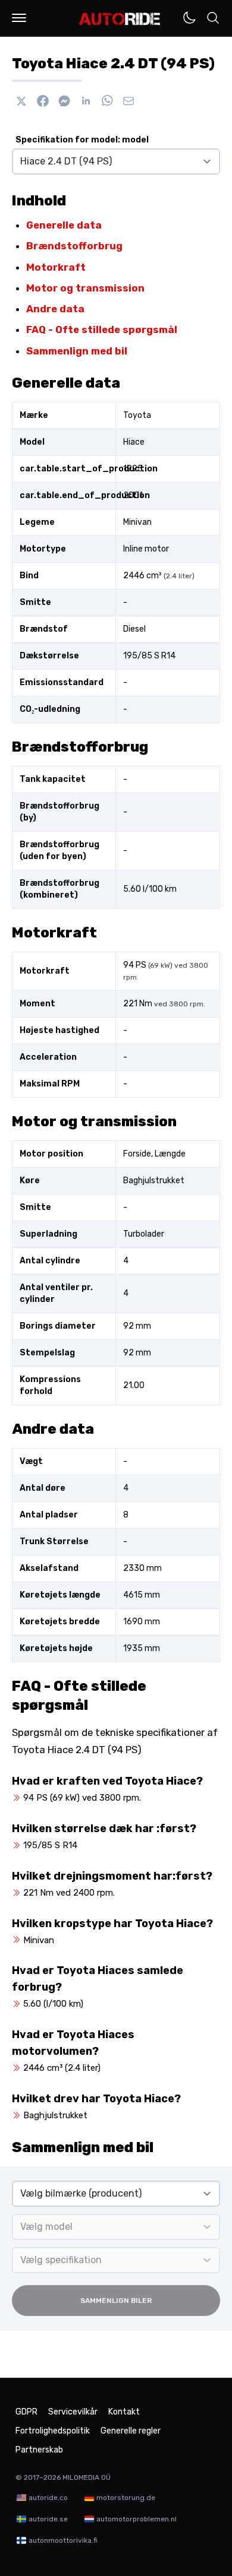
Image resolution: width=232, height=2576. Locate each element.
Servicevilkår (73, 2412)
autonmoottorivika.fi (63, 2540)
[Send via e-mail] (128, 101)
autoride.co (48, 2498)
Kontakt (124, 2412)
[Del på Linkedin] (86, 101)
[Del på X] (21, 101)
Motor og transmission (85, 288)
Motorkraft (56, 267)
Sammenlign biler (116, 2301)
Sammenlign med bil (77, 351)
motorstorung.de (126, 2498)
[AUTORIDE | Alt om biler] (120, 19)
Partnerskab (39, 2450)
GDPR (26, 2412)
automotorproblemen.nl (137, 2519)
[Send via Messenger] (64, 101)
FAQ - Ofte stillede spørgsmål (102, 329)
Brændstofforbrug (74, 246)
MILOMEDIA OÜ (87, 2477)
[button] (19, 18)
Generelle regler (131, 2431)
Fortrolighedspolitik (53, 2431)
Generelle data (64, 225)
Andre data (55, 309)
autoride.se (48, 2519)
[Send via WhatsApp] (107, 101)
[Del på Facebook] (43, 101)
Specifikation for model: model (82, 140)
